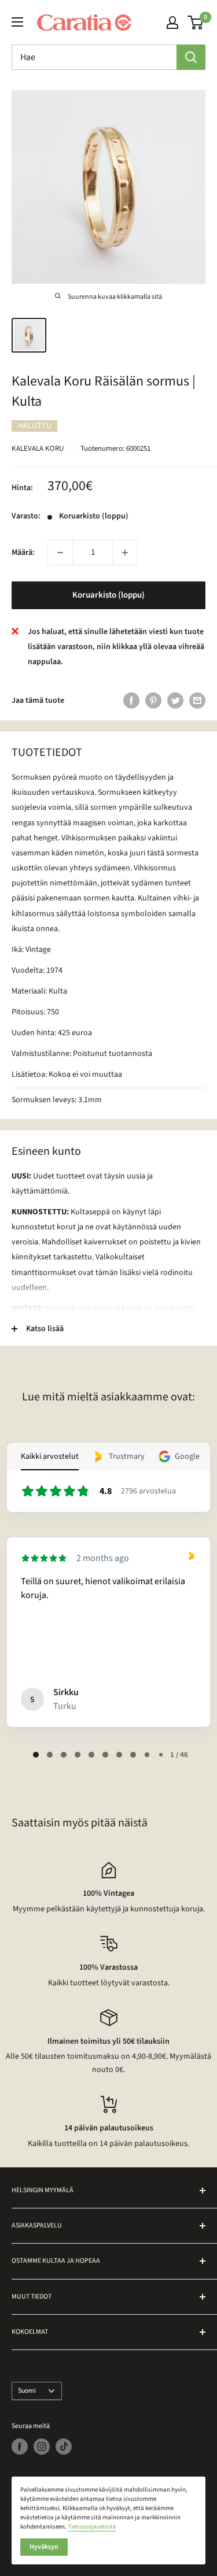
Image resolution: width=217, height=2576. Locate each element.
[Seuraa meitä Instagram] (42, 2447)
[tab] (36, 1755)
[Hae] (191, 57)
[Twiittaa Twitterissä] (175, 700)
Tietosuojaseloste (92, 2527)
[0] (196, 23)
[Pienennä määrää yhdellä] (60, 553)
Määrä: (23, 553)
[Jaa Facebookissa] (131, 700)
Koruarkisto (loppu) (108, 595)
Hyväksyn (44, 2547)
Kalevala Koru (38, 449)
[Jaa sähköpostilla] (197, 700)
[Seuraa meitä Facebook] (20, 2447)
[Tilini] (172, 23)
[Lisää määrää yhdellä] (125, 553)
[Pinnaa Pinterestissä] (153, 700)
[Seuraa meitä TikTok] (64, 2447)
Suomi (27, 2391)
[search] (94, 57)
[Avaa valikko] (17, 22)
